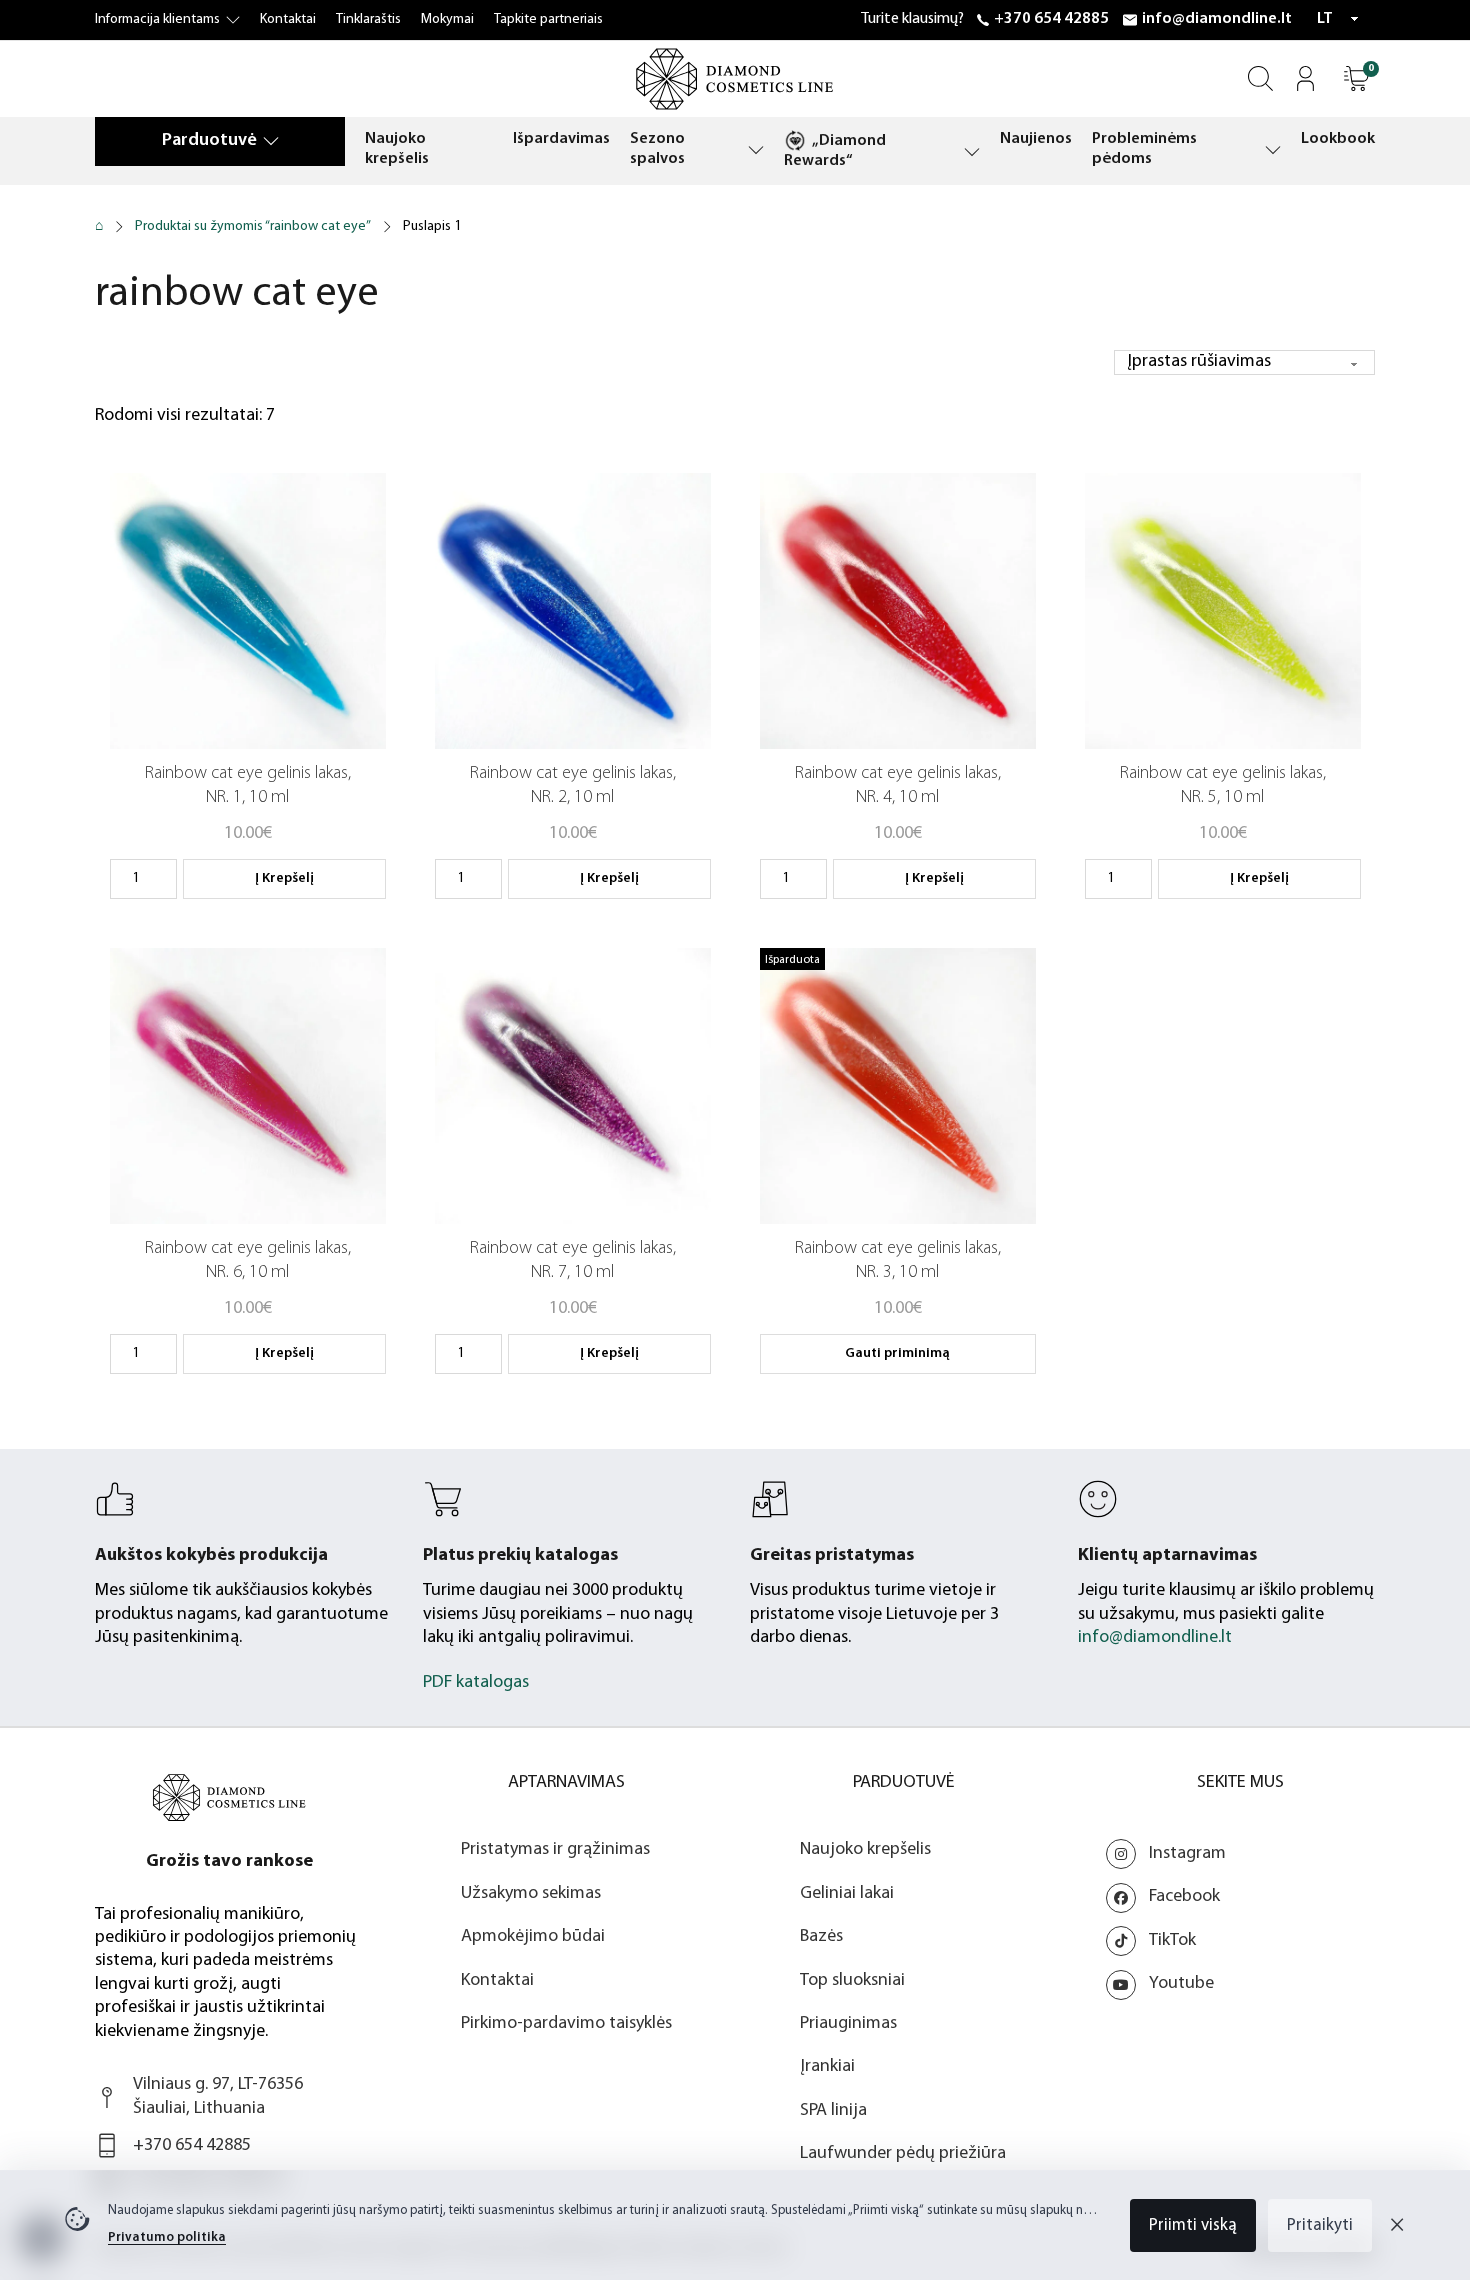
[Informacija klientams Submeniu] (233, 20)
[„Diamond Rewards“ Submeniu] (972, 151)
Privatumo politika (167, 2237)
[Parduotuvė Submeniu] (271, 140)
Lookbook (1338, 139)
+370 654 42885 (1051, 19)
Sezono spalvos (657, 149)
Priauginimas (848, 2024)
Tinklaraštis (368, 19)
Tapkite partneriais (548, 19)
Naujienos (1036, 139)
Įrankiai (827, 2067)
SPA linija (833, 2111)
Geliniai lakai (847, 1894)
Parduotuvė (209, 141)
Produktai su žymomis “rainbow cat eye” (253, 226)
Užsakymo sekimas (531, 1894)
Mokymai (447, 19)
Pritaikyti (1320, 2225)
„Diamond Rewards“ (835, 151)
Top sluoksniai (852, 1981)
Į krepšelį (284, 878)
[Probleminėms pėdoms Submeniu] (1273, 149)
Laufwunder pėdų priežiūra (903, 2154)
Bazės (821, 1937)
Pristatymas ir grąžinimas (555, 1850)
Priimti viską (1193, 2225)
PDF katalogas (476, 1683)
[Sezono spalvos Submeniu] (756, 149)
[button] (1356, 78)
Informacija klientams (157, 19)
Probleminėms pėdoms (1144, 149)
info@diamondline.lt (1217, 19)
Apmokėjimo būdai (533, 1937)
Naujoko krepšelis (397, 149)
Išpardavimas (561, 139)
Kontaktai (288, 19)
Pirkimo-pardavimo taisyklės (566, 2024)
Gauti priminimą (897, 1353)
